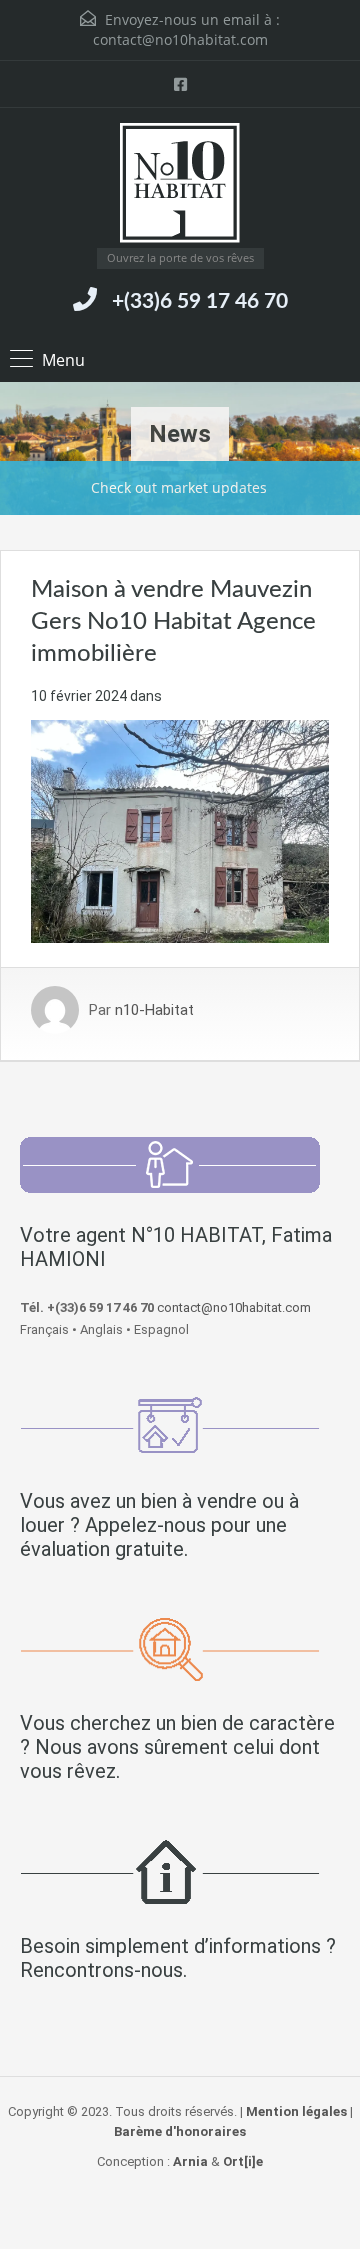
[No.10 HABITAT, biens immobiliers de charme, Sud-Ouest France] (180, 185)
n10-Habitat (154, 1010)
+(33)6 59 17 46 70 (200, 301)
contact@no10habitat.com (180, 39)
